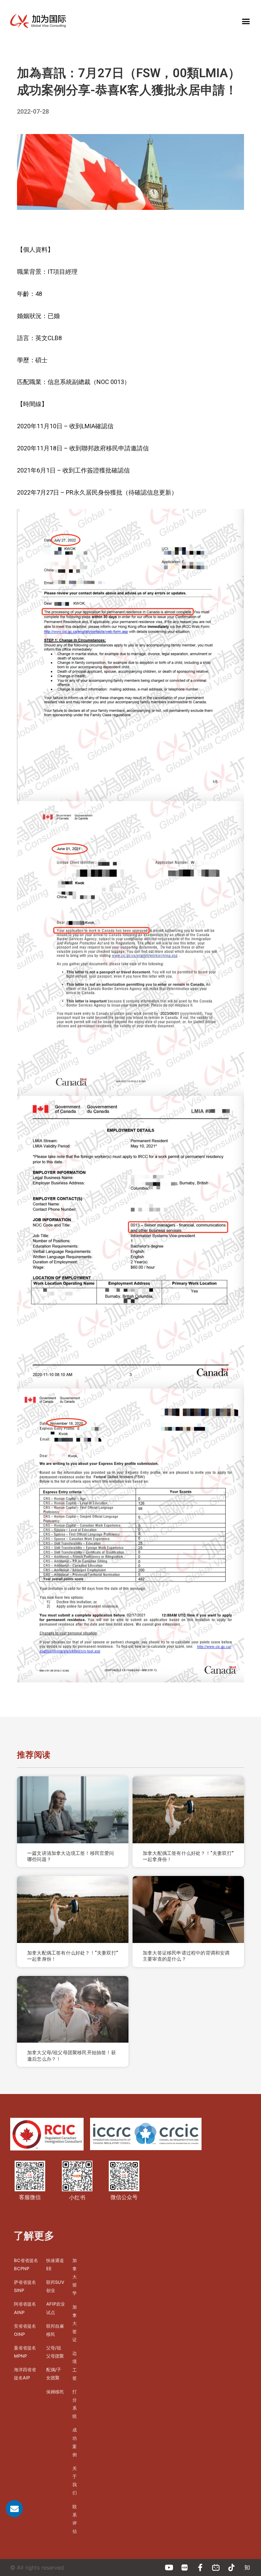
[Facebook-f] (200, 2567)
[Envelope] (14, 2509)
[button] (246, 21)
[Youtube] (169, 2567)
